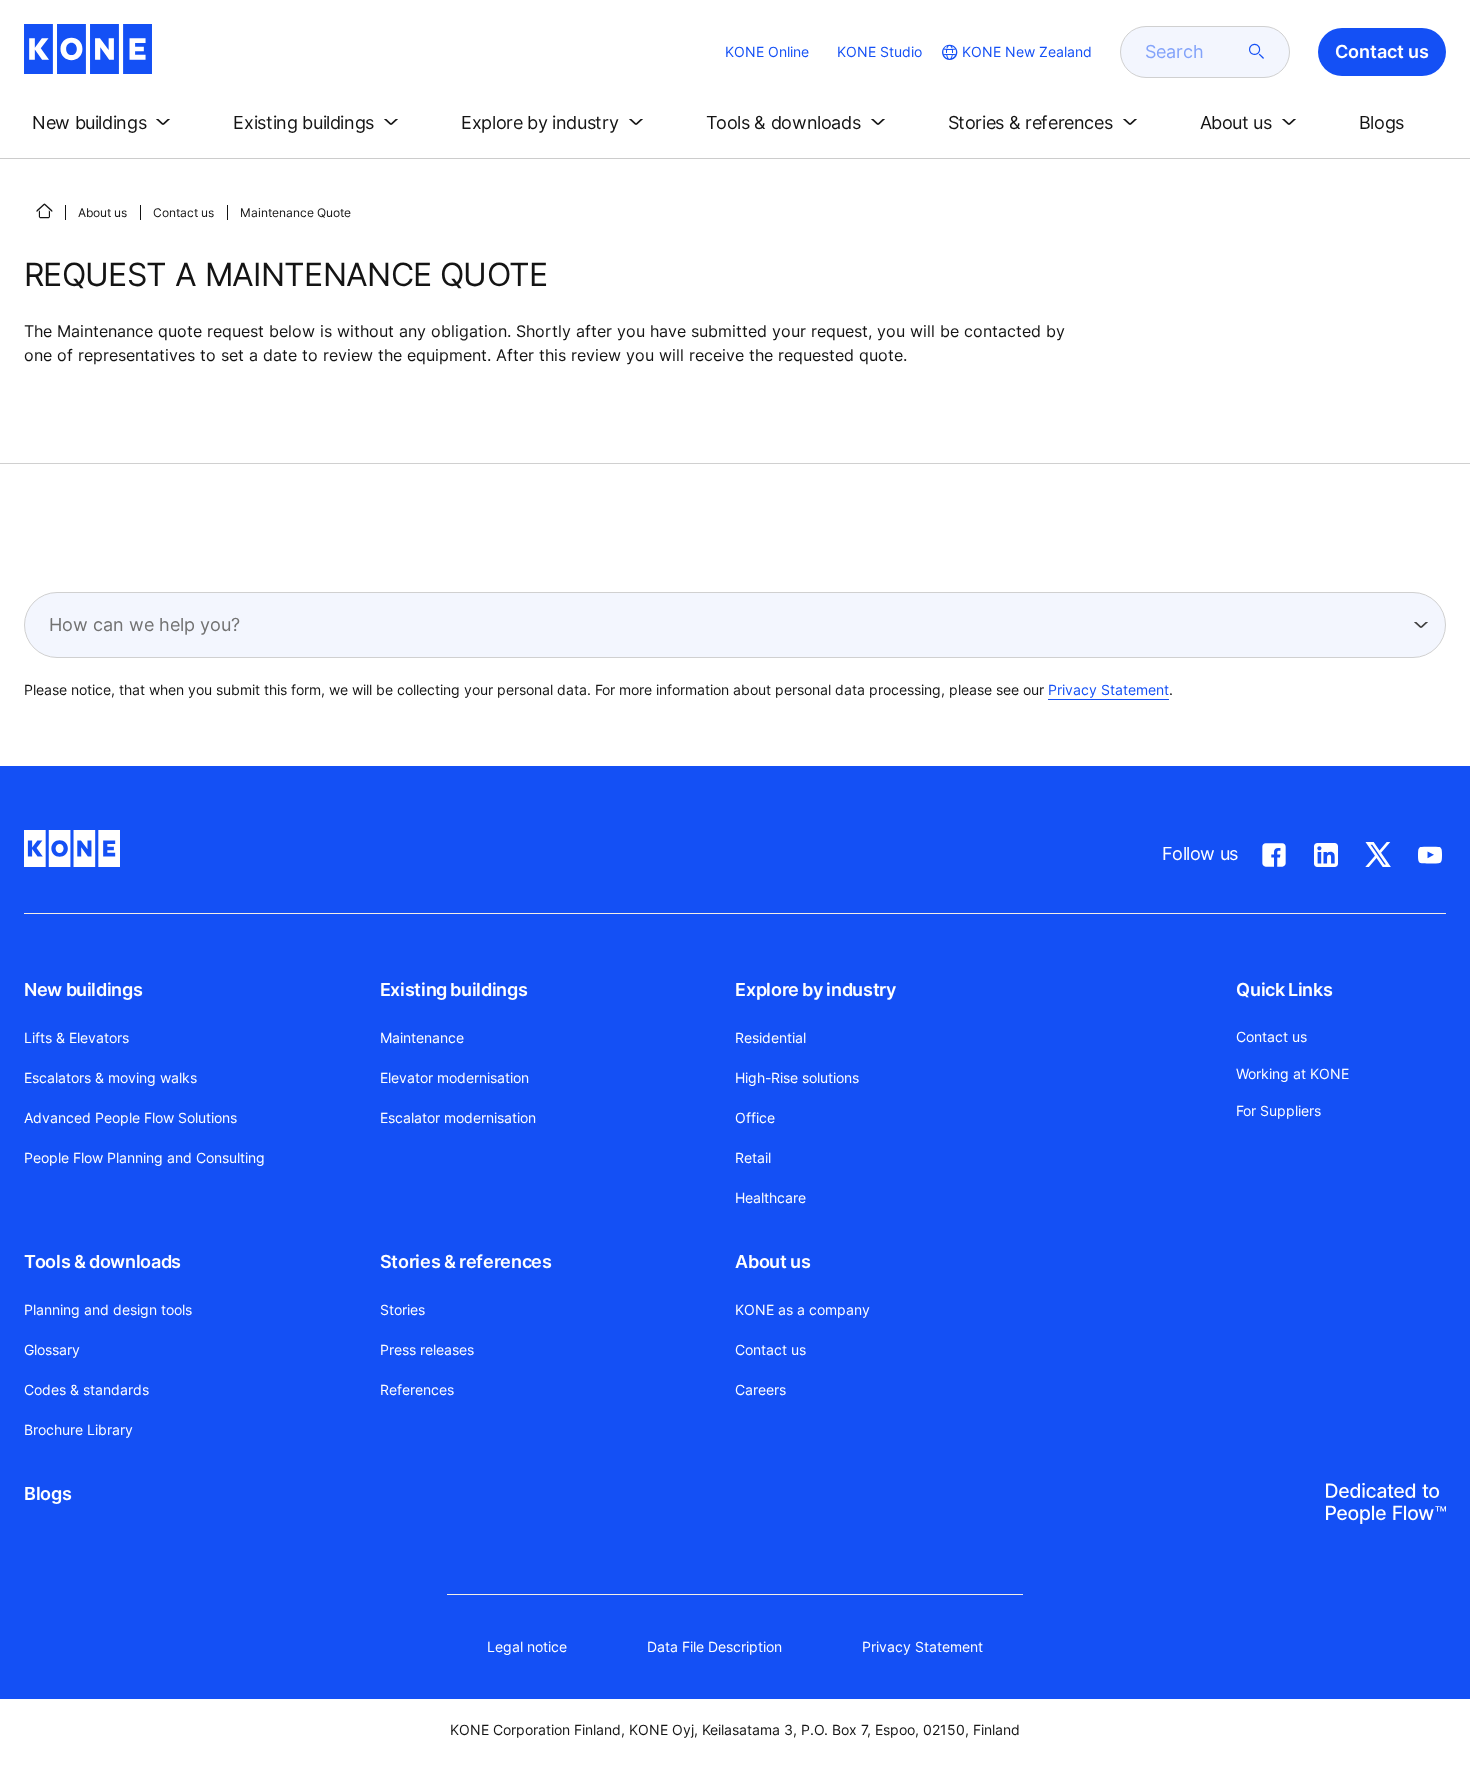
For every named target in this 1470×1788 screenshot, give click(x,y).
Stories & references (466, 1261)
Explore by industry (815, 989)
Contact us (183, 212)
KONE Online (767, 51)
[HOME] (44, 211)
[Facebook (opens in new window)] (1274, 851)
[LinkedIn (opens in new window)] (1326, 851)
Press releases (427, 1349)
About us (102, 212)
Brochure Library (78, 1429)
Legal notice (527, 1646)
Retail (753, 1157)
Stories (402, 1309)
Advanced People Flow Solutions (130, 1117)
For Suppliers (1278, 1110)
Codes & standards (86, 1389)
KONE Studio (879, 51)
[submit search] (1257, 52)
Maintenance (422, 1037)
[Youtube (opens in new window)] (1430, 851)
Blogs (47, 1493)
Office (755, 1117)
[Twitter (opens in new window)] (1378, 851)
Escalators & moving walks (110, 1077)
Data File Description (714, 1646)
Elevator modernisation (454, 1077)
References (417, 1389)
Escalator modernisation (458, 1117)
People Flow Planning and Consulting (144, 1157)
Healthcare (770, 1197)
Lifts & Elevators (76, 1037)
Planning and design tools (108, 1309)
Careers (760, 1389)
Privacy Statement (1108, 689)
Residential (770, 1037)
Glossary (52, 1349)
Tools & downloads (102, 1261)
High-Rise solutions (797, 1077)
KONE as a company (802, 1309)
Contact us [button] (1382, 51)
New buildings (83, 989)
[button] (105, 123)
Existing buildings (454, 989)
